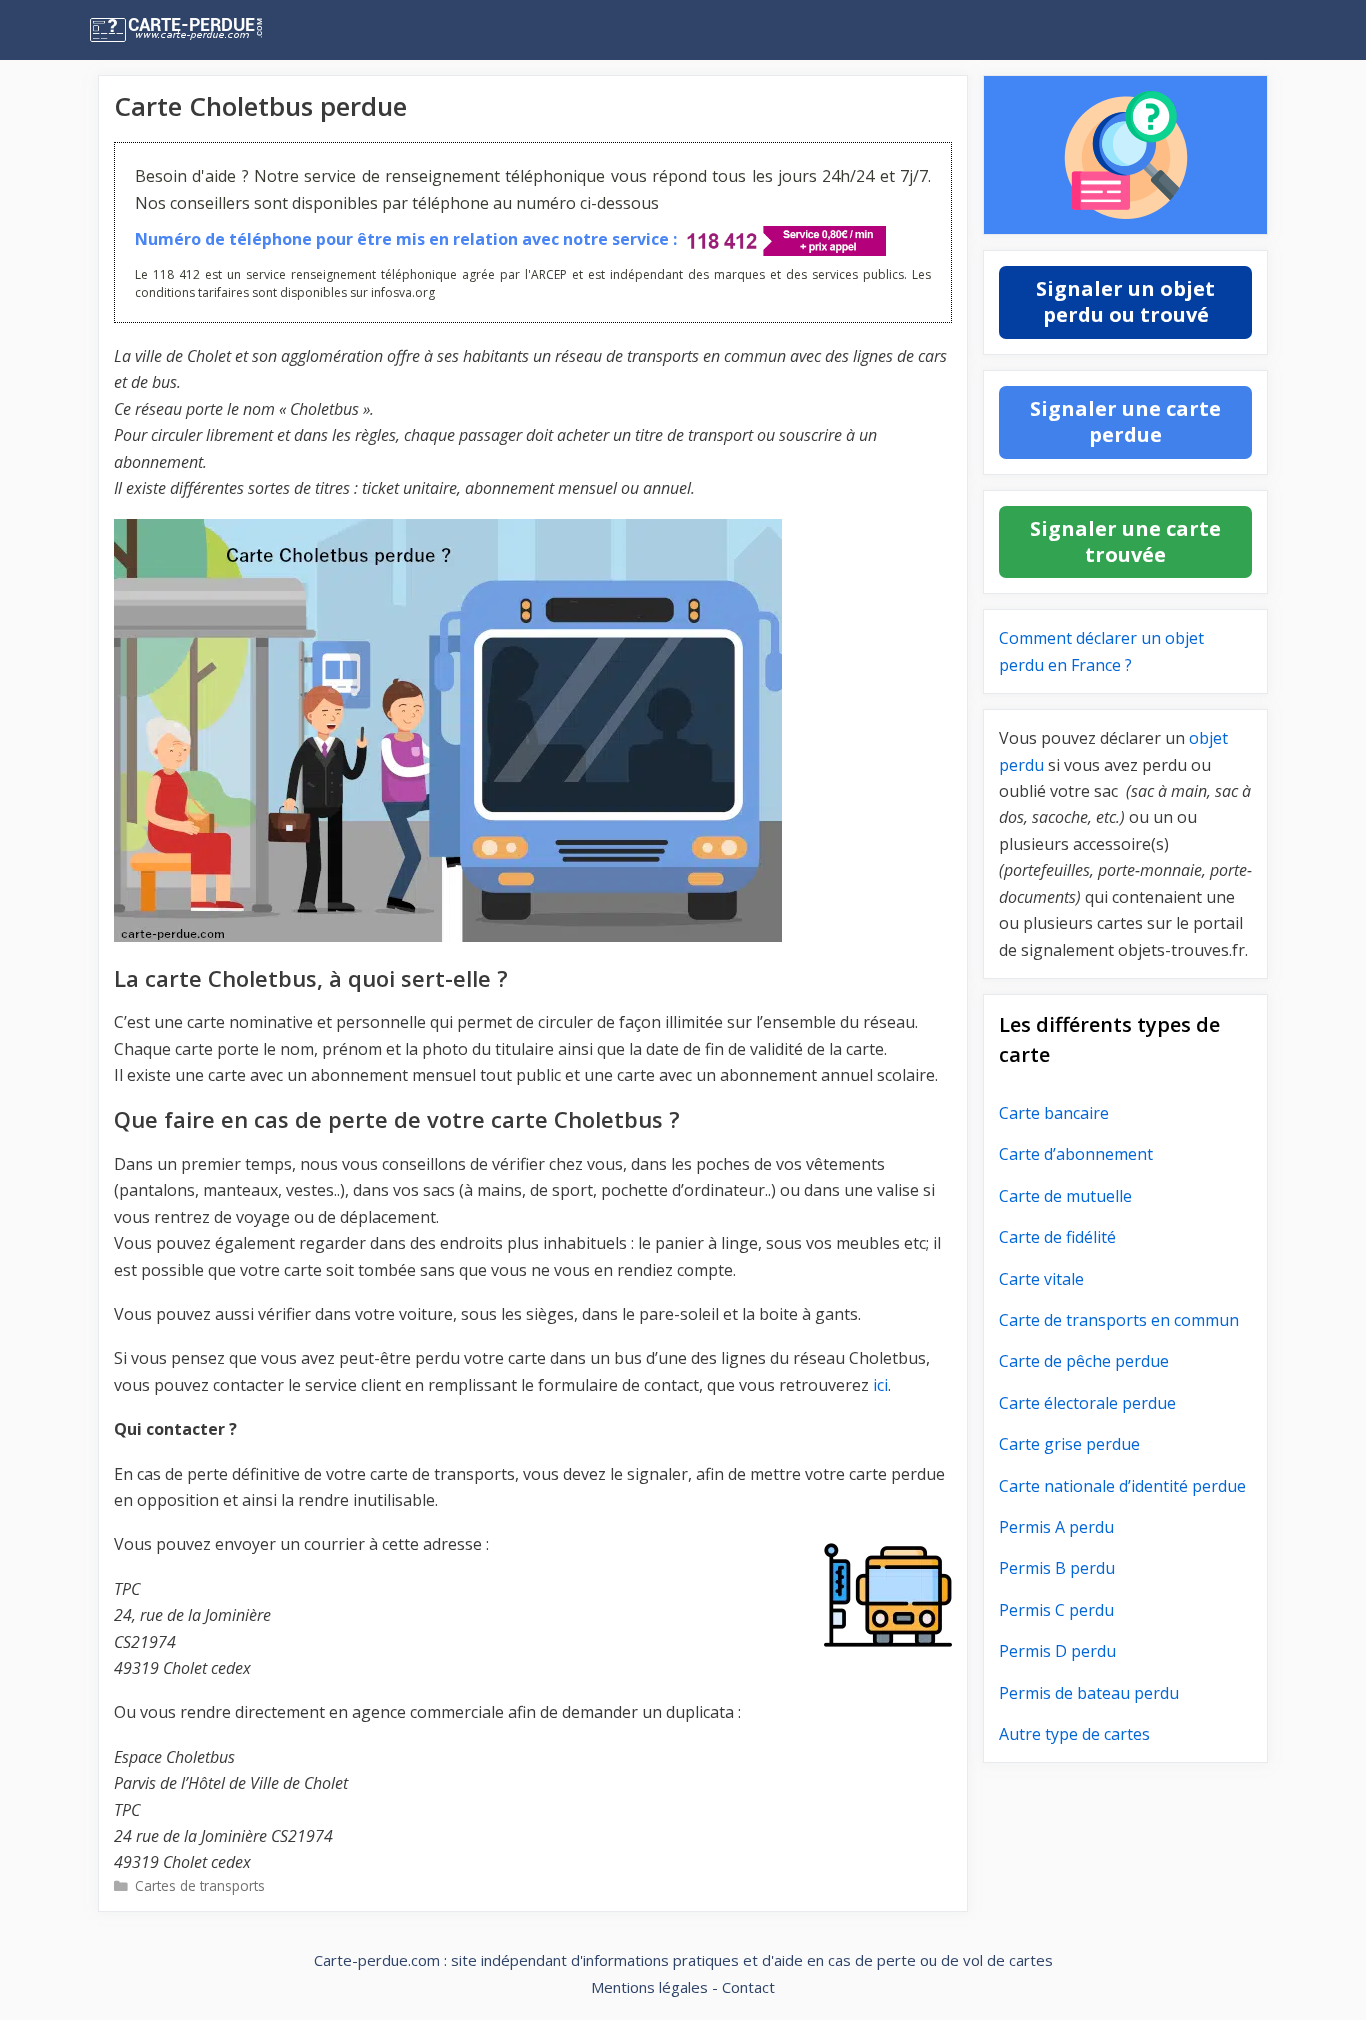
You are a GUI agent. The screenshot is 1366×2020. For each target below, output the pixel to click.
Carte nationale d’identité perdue (1122, 1486)
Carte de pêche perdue (1084, 1361)
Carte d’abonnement (1076, 1154)
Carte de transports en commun (1119, 1320)
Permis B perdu (1057, 1568)
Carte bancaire (1054, 1113)
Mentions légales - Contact (683, 1987)
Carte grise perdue (1069, 1444)
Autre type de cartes (1074, 1734)
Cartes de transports (200, 1885)
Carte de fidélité (1057, 1237)
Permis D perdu (1057, 1651)
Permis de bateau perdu (1089, 1693)
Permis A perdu (1056, 1527)
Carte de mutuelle (1065, 1196)
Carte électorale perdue (1087, 1403)
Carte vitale (1041, 1279)
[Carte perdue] (217, 30)
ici (880, 1385)
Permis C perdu (1056, 1610)
